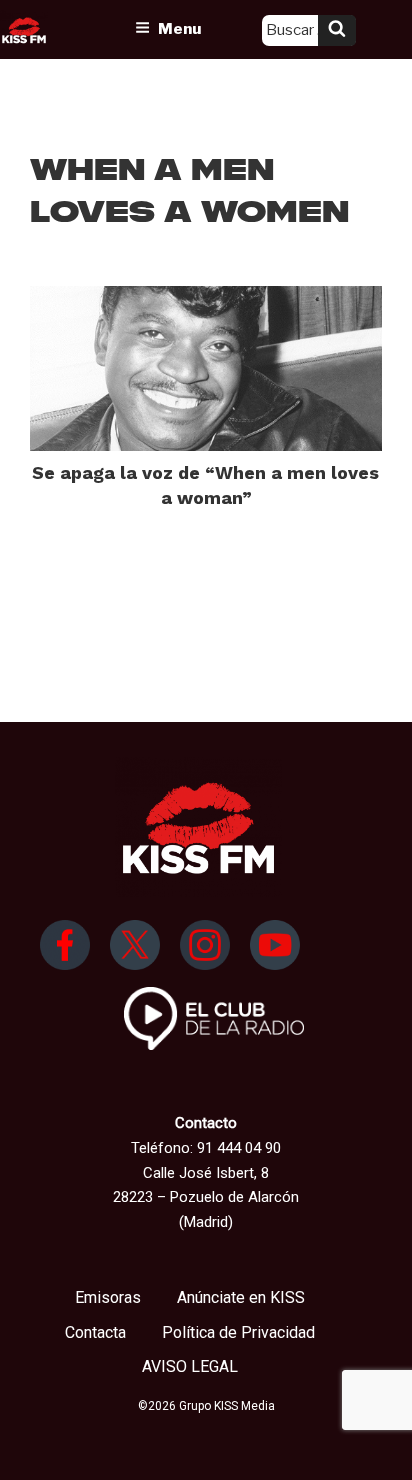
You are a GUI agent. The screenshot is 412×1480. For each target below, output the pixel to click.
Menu (179, 29)
